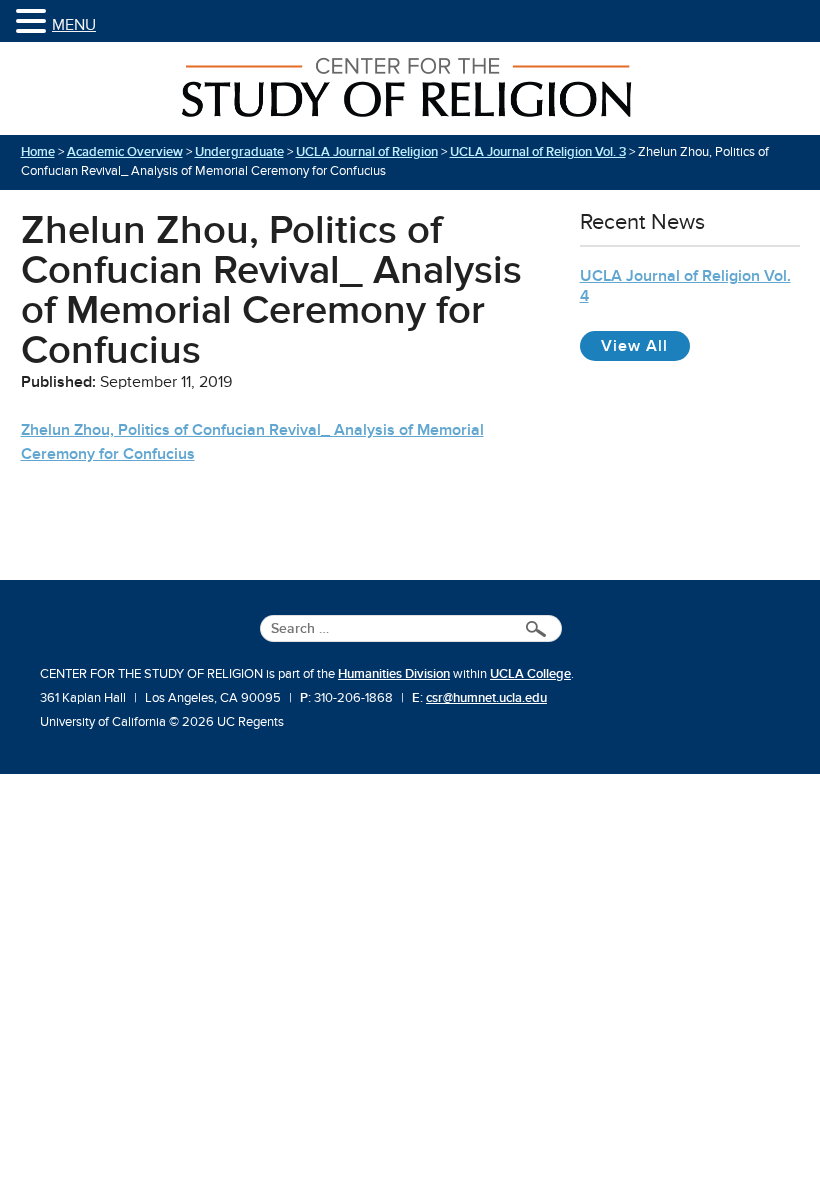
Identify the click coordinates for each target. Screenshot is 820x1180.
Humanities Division (394, 674)
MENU (74, 25)
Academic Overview (125, 152)
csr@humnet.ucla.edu (486, 698)
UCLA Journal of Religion (367, 152)
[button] (34, 22)
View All (645, 345)
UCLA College (530, 674)
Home (38, 152)
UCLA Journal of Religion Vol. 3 (538, 152)
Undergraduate (239, 152)
